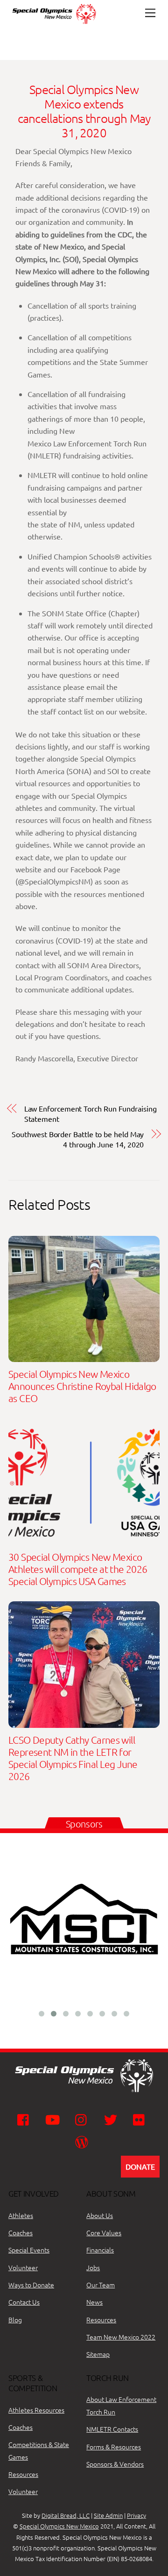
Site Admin (108, 2515)
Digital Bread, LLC (66, 2515)
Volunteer (23, 2267)
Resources (101, 2320)
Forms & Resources (114, 2447)
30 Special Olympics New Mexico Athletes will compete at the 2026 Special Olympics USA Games (78, 1569)
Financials (100, 2250)
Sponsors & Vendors (115, 2464)
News (94, 2302)
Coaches (21, 2232)
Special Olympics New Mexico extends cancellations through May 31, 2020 (84, 111)
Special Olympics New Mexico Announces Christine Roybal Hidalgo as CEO (82, 1386)
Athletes (21, 2215)
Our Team (101, 2285)
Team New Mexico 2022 (121, 2337)
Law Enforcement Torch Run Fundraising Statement (91, 1113)
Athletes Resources (36, 2410)
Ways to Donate (31, 2285)
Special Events (29, 2250)
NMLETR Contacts (112, 2429)
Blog (15, 2320)
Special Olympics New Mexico (59, 2526)
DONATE (140, 2166)
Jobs (93, 2267)
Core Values (104, 2232)
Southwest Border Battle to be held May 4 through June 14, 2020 (78, 1139)
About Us (100, 2215)
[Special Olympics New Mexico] (58, 24)
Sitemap (98, 2354)
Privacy (136, 2515)
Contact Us (24, 2302)
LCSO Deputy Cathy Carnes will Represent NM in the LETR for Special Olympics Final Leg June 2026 (73, 1758)
